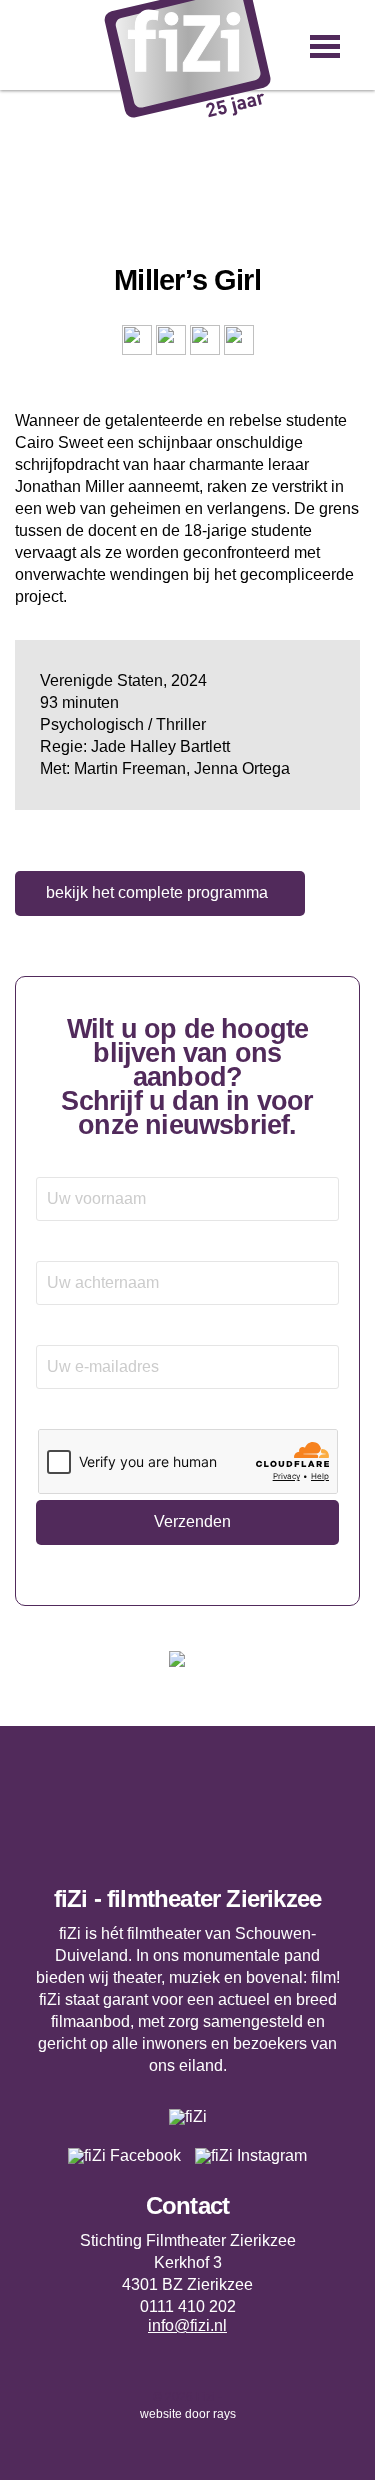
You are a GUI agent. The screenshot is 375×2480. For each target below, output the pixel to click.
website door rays (188, 2414)
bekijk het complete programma (157, 892)
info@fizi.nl (187, 2326)
